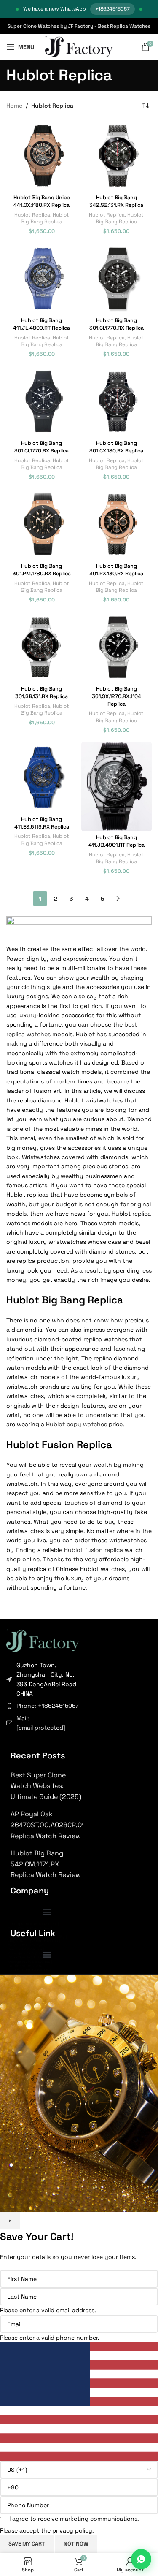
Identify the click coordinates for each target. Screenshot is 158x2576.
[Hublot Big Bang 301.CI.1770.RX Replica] (117, 279)
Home (14, 106)
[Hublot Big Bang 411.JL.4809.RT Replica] (42, 279)
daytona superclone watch (33, 1941)
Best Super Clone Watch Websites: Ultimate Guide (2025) (46, 1786)
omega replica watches (29, 1961)
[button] (47, 1912)
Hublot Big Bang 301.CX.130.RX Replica (116, 447)
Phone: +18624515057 (48, 1706)
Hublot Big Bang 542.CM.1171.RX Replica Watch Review (46, 1864)
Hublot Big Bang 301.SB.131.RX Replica (42, 693)
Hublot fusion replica (94, 1550)
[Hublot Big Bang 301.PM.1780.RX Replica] (42, 524)
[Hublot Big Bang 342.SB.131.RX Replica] (117, 156)
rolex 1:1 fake (20, 1932)
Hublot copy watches (76, 1424)
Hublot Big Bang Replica (45, 218)
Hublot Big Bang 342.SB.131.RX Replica (116, 201)
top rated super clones (29, 1928)
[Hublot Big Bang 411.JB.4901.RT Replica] (117, 787)
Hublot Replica (32, 215)
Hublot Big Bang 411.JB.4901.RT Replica (116, 841)
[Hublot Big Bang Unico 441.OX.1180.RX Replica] (42, 156)
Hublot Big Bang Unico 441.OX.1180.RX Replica (42, 201)
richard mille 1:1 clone (27, 1957)
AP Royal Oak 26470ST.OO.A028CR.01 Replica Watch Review (48, 1825)
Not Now (76, 2544)
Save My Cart (27, 2544)
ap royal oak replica (26, 1953)
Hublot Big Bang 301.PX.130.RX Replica (116, 570)
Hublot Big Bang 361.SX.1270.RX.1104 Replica (116, 696)
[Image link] (43, 1640)
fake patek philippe (26, 1945)
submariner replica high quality (37, 1937)
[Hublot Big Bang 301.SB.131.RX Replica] (42, 647)
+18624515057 (112, 9)
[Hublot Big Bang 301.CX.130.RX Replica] (117, 401)
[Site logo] (79, 46)
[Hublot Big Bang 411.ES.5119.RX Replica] (42, 777)
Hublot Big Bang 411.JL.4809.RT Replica (42, 324)
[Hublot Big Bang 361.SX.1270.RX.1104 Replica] (117, 647)
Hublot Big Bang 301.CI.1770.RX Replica (116, 324)
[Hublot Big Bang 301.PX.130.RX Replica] (117, 524)
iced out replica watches (31, 1970)
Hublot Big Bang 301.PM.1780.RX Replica (42, 570)
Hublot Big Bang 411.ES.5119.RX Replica (42, 823)
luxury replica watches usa (33, 1924)
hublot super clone (26, 1966)
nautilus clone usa (25, 1949)
